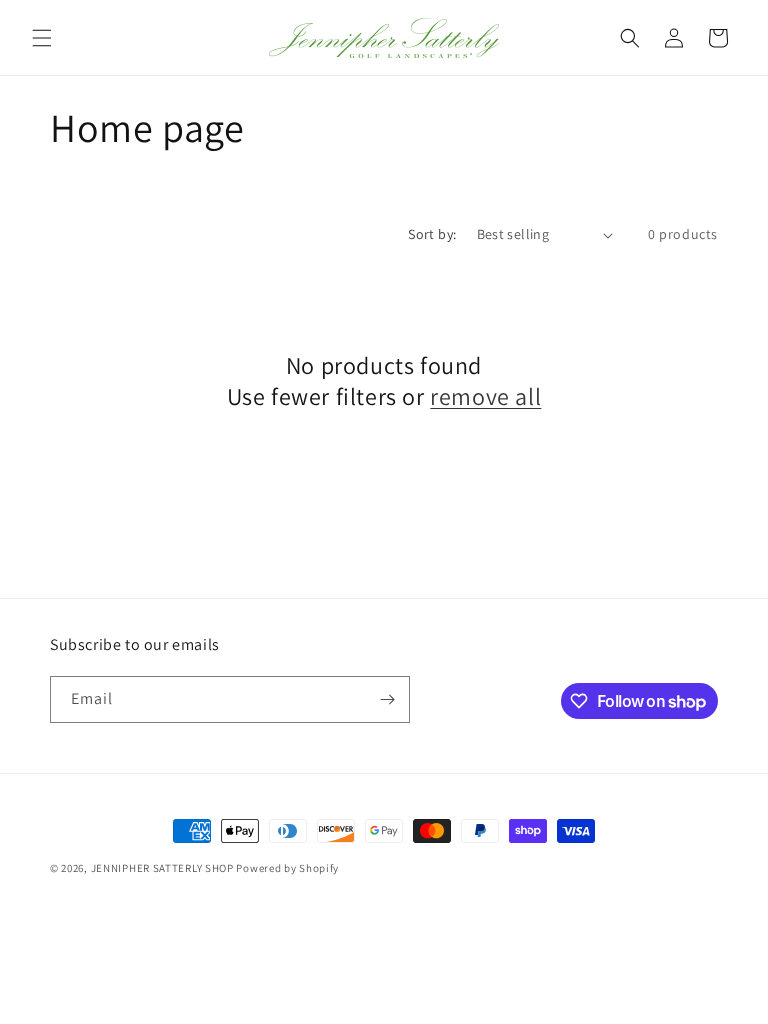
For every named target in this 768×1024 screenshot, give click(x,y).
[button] (42, 38)
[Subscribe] (387, 699)
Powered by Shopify (287, 868)
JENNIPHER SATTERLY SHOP (162, 868)
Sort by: (432, 234)
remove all (485, 396)
